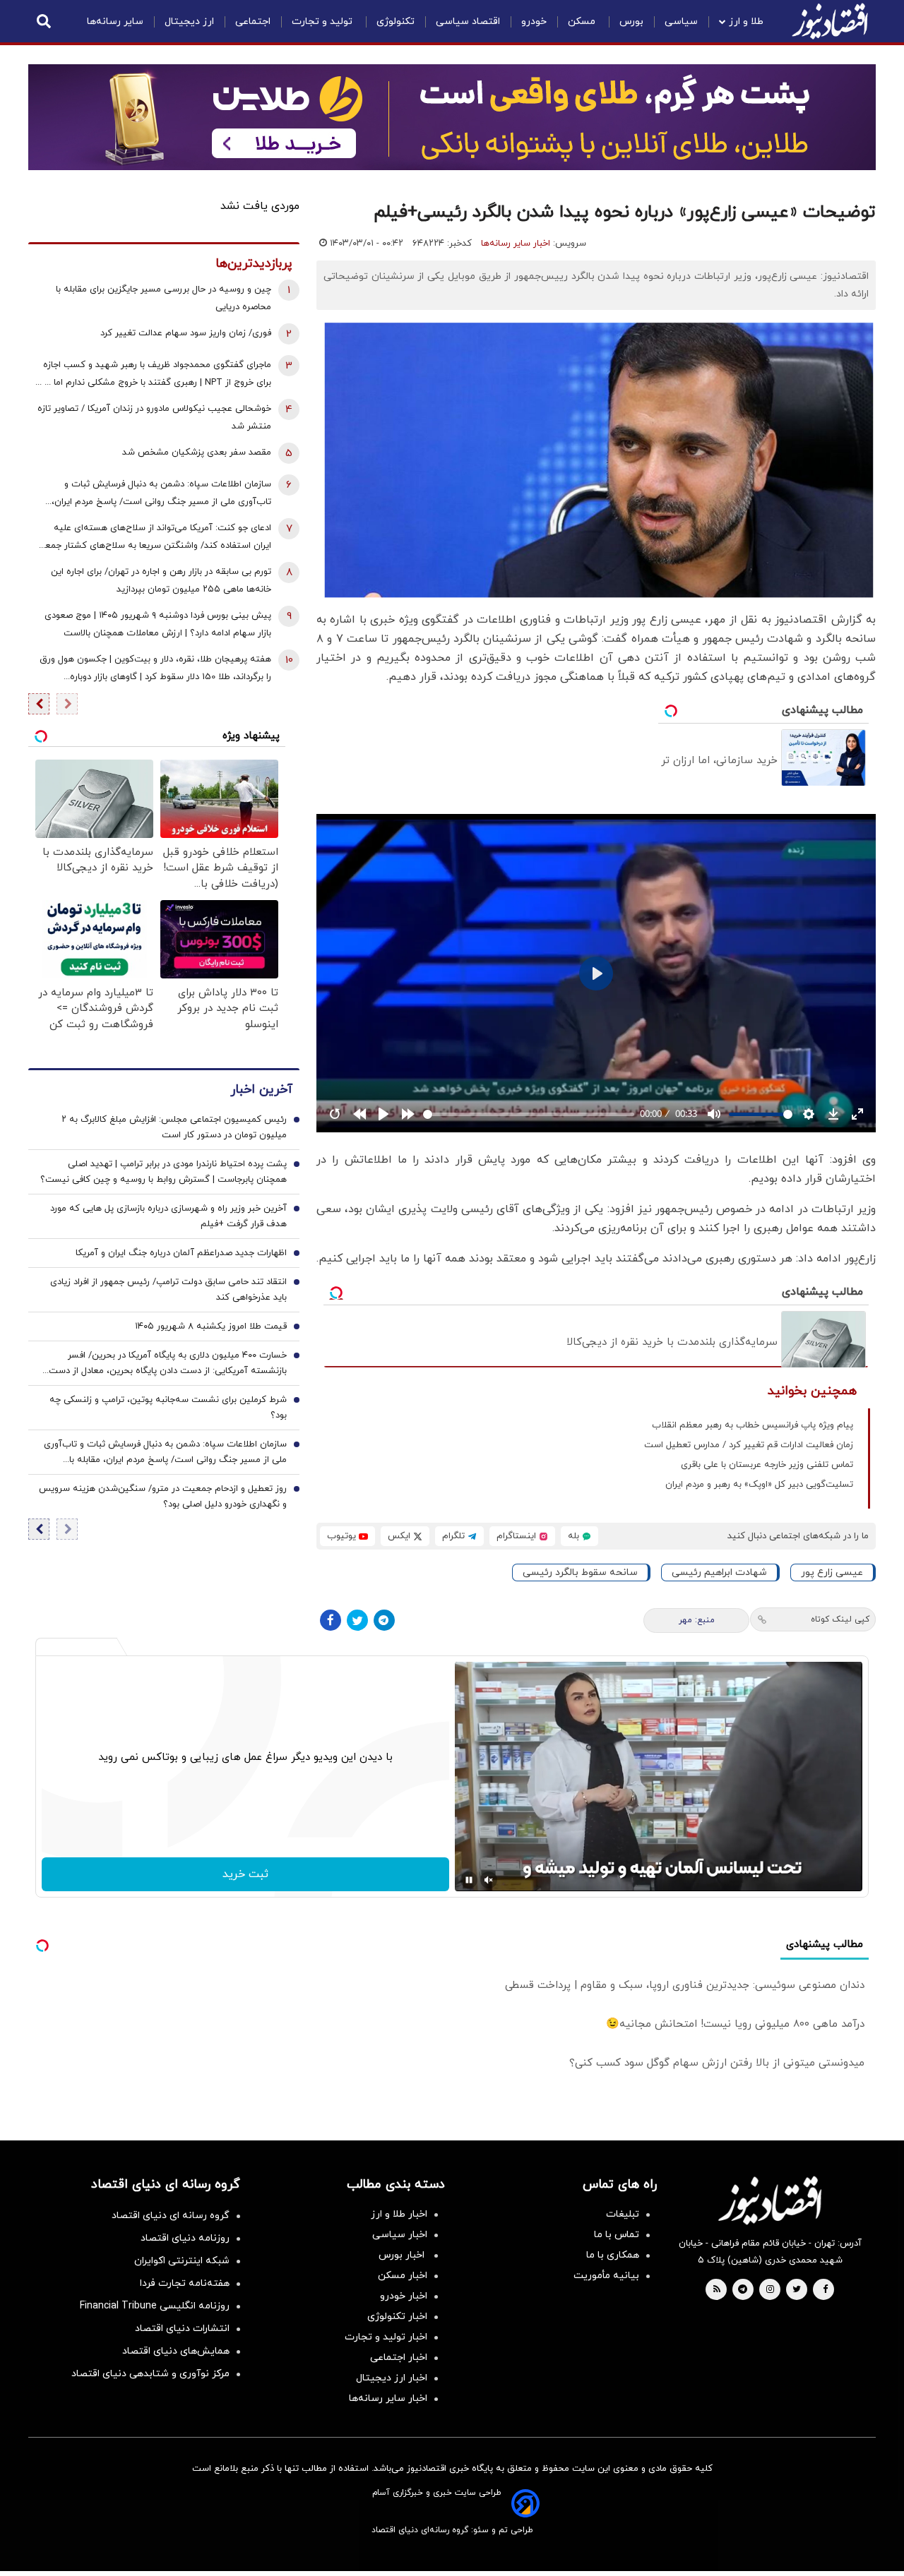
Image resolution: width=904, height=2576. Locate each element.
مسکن (583, 22)
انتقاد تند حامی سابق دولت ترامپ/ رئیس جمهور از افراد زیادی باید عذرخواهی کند (168, 1290)
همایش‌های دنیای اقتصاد (176, 2351)
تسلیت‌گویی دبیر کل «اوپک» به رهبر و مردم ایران (759, 1485)
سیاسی (681, 22)
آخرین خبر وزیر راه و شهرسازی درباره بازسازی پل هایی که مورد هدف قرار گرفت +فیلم (168, 1217)
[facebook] (825, 2290)
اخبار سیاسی (400, 2235)
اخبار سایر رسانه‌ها (516, 244)
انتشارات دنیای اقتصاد (182, 2329)
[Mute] (489, 1880)
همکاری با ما (613, 2255)
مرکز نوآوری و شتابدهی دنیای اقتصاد (150, 2374)
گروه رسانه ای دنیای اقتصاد (171, 2216)
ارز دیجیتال (189, 22)
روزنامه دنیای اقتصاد (185, 2238)
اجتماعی (253, 22)
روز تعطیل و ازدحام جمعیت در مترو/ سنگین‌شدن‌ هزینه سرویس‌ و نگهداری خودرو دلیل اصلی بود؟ (163, 1497)
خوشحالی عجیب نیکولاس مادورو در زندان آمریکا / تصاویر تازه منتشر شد (154, 418)
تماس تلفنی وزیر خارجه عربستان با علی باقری (767, 1465)
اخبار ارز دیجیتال (392, 2378)
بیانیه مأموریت (606, 2276)
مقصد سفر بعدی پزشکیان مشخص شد (197, 453)
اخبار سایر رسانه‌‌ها (388, 2398)
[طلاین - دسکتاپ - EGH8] (452, 117)
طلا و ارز (746, 22)
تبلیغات (623, 2214)
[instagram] (770, 2290)
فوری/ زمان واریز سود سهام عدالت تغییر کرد (186, 333)
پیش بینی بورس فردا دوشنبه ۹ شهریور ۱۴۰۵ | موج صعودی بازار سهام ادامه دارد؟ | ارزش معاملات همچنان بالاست (158, 624)
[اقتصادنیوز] (770, 2200)
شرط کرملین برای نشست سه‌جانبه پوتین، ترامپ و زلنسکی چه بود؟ (168, 1408)
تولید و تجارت (323, 22)
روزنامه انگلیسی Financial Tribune (155, 2306)
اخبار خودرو (404, 2296)
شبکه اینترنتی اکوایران (182, 2261)
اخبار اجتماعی (399, 2358)
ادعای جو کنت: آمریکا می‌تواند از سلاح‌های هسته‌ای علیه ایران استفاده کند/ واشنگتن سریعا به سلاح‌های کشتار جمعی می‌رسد (154, 538)
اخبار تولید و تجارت (386, 2337)
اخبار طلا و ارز (399, 2214)
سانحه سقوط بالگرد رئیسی (580, 1572)
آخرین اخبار (261, 1090)
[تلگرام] (384, 1620)
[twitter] (797, 2290)
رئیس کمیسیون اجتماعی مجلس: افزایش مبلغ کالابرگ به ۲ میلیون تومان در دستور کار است (174, 1128)
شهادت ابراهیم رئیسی (719, 1572)
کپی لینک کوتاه (840, 1619)
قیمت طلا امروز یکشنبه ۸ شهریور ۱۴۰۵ (211, 1327)
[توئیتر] (357, 1620)
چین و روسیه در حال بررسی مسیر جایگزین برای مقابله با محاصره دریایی (163, 298)
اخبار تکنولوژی (397, 2317)
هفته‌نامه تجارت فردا (185, 2283)
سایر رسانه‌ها (115, 22)
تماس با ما (617, 2235)
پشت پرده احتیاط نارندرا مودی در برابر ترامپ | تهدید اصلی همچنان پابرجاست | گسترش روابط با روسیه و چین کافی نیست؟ (163, 1173)
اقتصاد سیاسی (468, 22)
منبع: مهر (697, 1620)
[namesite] (830, 21)
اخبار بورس (403, 2255)
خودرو (534, 22)
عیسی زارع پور (832, 1572)
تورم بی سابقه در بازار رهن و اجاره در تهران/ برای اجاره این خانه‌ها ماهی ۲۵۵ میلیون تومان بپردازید (161, 581)
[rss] (717, 2290)
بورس (631, 22)
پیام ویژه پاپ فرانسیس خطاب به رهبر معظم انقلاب (753, 1425)
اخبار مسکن (403, 2276)
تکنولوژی (395, 22)
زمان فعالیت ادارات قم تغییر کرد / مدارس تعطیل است (749, 1445)
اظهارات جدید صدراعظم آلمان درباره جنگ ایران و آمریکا (181, 1254)
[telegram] (743, 2290)
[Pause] (469, 1880)
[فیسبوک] (331, 1620)
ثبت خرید (245, 1874)
